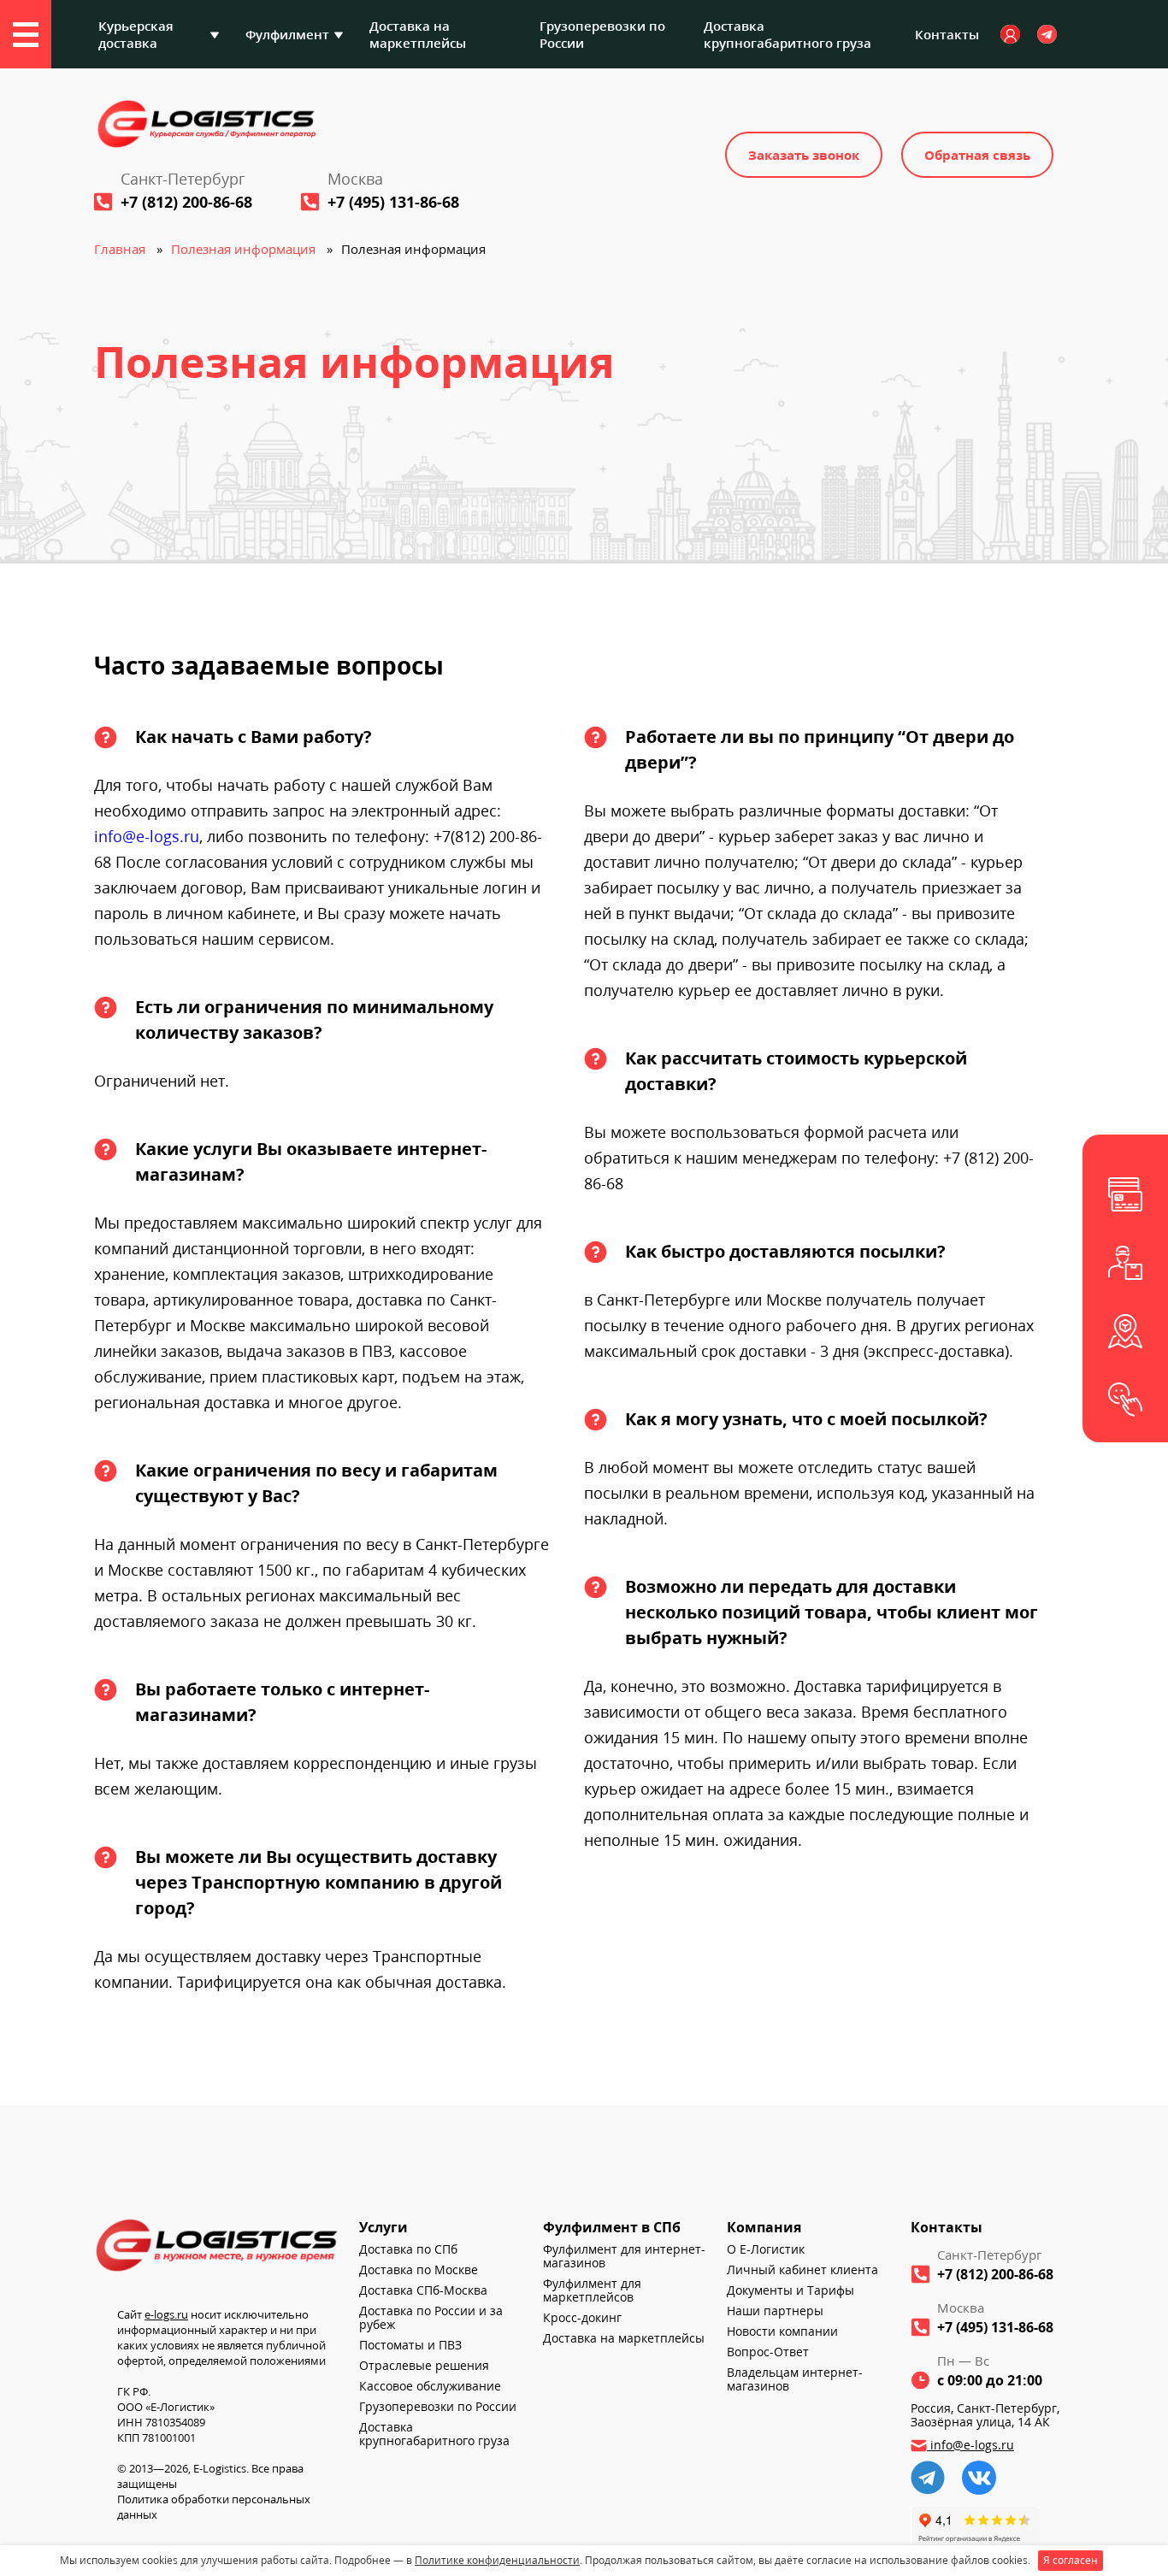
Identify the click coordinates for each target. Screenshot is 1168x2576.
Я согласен (1071, 2560)
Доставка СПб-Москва (423, 2290)
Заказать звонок (804, 155)
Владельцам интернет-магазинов (795, 2379)
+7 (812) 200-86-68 (186, 202)
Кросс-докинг (582, 2318)
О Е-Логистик (766, 2249)
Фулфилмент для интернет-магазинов (624, 2256)
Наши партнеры (775, 2311)
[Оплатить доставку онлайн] (1125, 1194)
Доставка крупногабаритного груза (788, 34)
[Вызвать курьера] (1125, 1263)
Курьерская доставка (136, 34)
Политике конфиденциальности (497, 2560)
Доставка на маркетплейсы (418, 34)
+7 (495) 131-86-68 (393, 202)
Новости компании (782, 2331)
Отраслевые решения (424, 2366)
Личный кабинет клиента (802, 2270)
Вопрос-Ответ (768, 2352)
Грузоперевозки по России (602, 34)
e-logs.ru (166, 2314)
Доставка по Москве (419, 2270)
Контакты (947, 34)
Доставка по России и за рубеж (431, 2318)
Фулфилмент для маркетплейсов (592, 2290)
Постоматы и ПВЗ (410, 2345)
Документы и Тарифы (790, 2290)
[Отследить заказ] (1125, 1331)
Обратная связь (977, 155)
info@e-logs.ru (147, 836)
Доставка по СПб (408, 2249)
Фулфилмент (287, 34)
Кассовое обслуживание (430, 2386)
